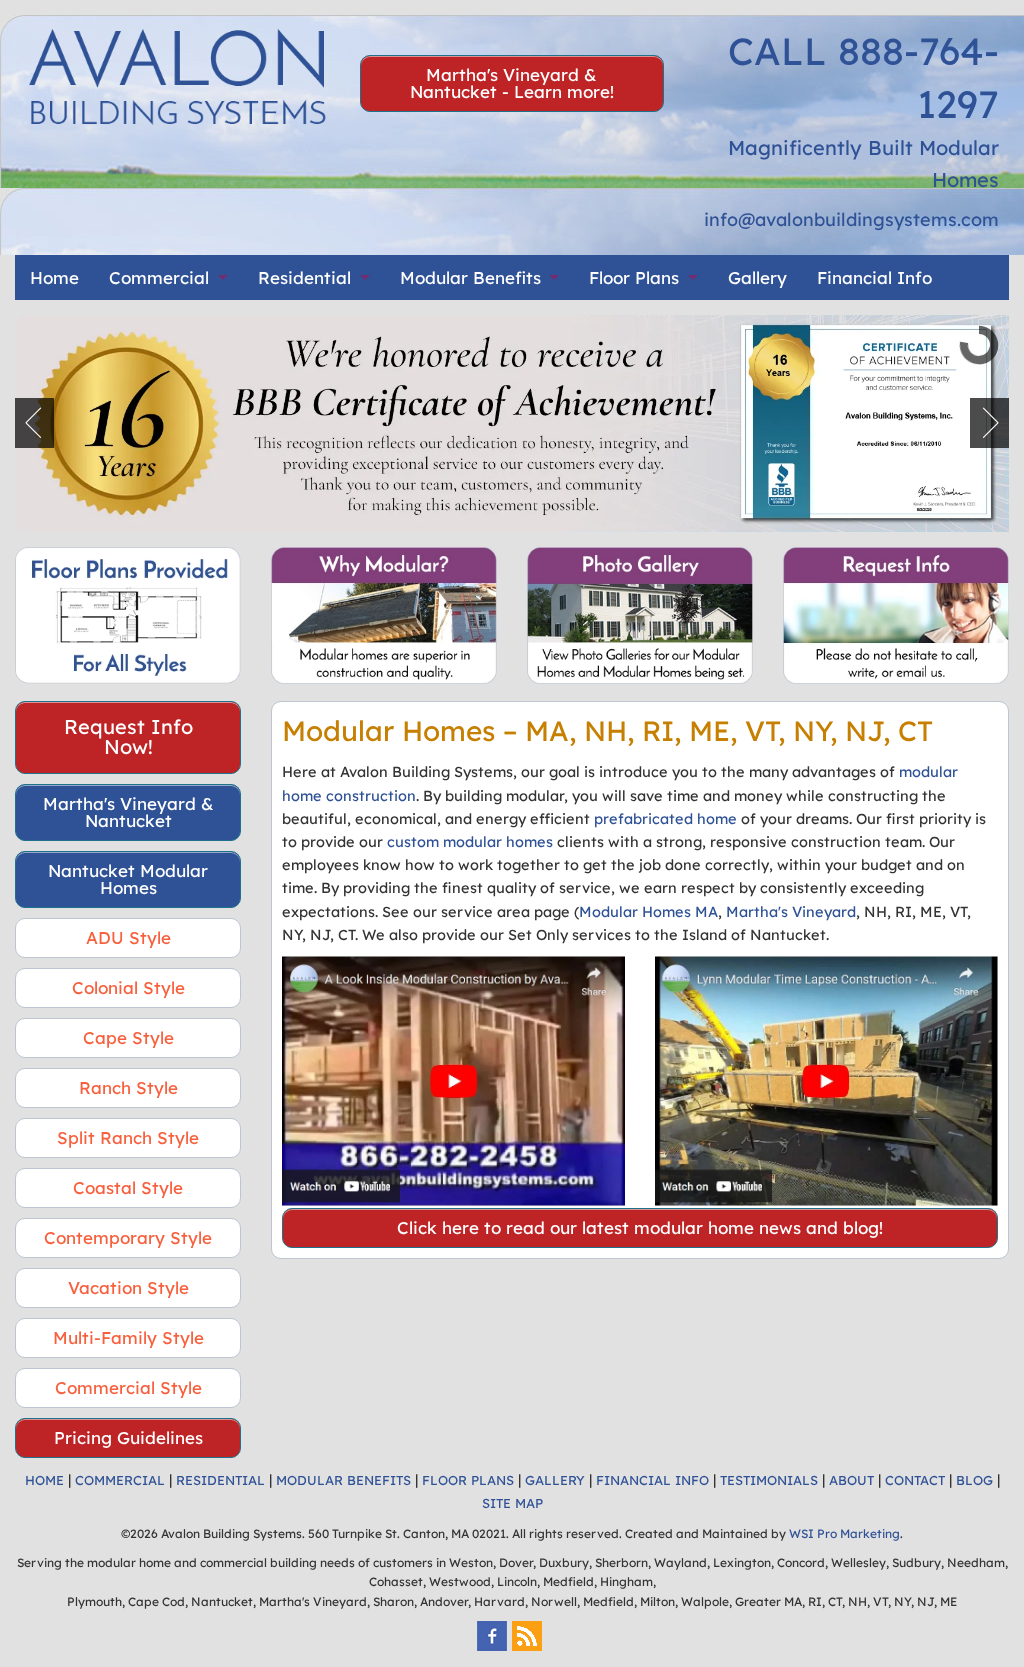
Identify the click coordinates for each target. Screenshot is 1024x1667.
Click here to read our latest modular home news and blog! (640, 1227)
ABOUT (851, 1480)
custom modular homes (470, 841)
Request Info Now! (128, 736)
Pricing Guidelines (128, 1437)
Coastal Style (128, 1187)
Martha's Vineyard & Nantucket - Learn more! (512, 83)
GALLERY (555, 1480)
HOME (44, 1480)
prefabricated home (665, 818)
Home (54, 277)
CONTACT (915, 1480)
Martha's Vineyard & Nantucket (128, 812)
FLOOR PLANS (468, 1480)
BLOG (974, 1480)
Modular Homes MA (648, 911)
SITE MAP (512, 1503)
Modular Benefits (470, 277)
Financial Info (874, 277)
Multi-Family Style (128, 1337)
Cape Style (128, 1037)
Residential (304, 277)
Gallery (757, 277)
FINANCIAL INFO (652, 1480)
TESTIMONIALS (769, 1480)
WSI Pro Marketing (844, 1533)
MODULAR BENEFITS (343, 1480)
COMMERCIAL (120, 1480)
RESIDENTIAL (220, 1480)
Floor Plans (634, 277)
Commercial (159, 277)
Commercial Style (128, 1387)
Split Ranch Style (128, 1137)
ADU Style (128, 937)
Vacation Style (128, 1287)
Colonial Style (128, 987)
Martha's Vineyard (791, 911)
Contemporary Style (128, 1237)
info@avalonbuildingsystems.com (851, 219)
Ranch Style (128, 1087)
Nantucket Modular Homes (128, 879)
